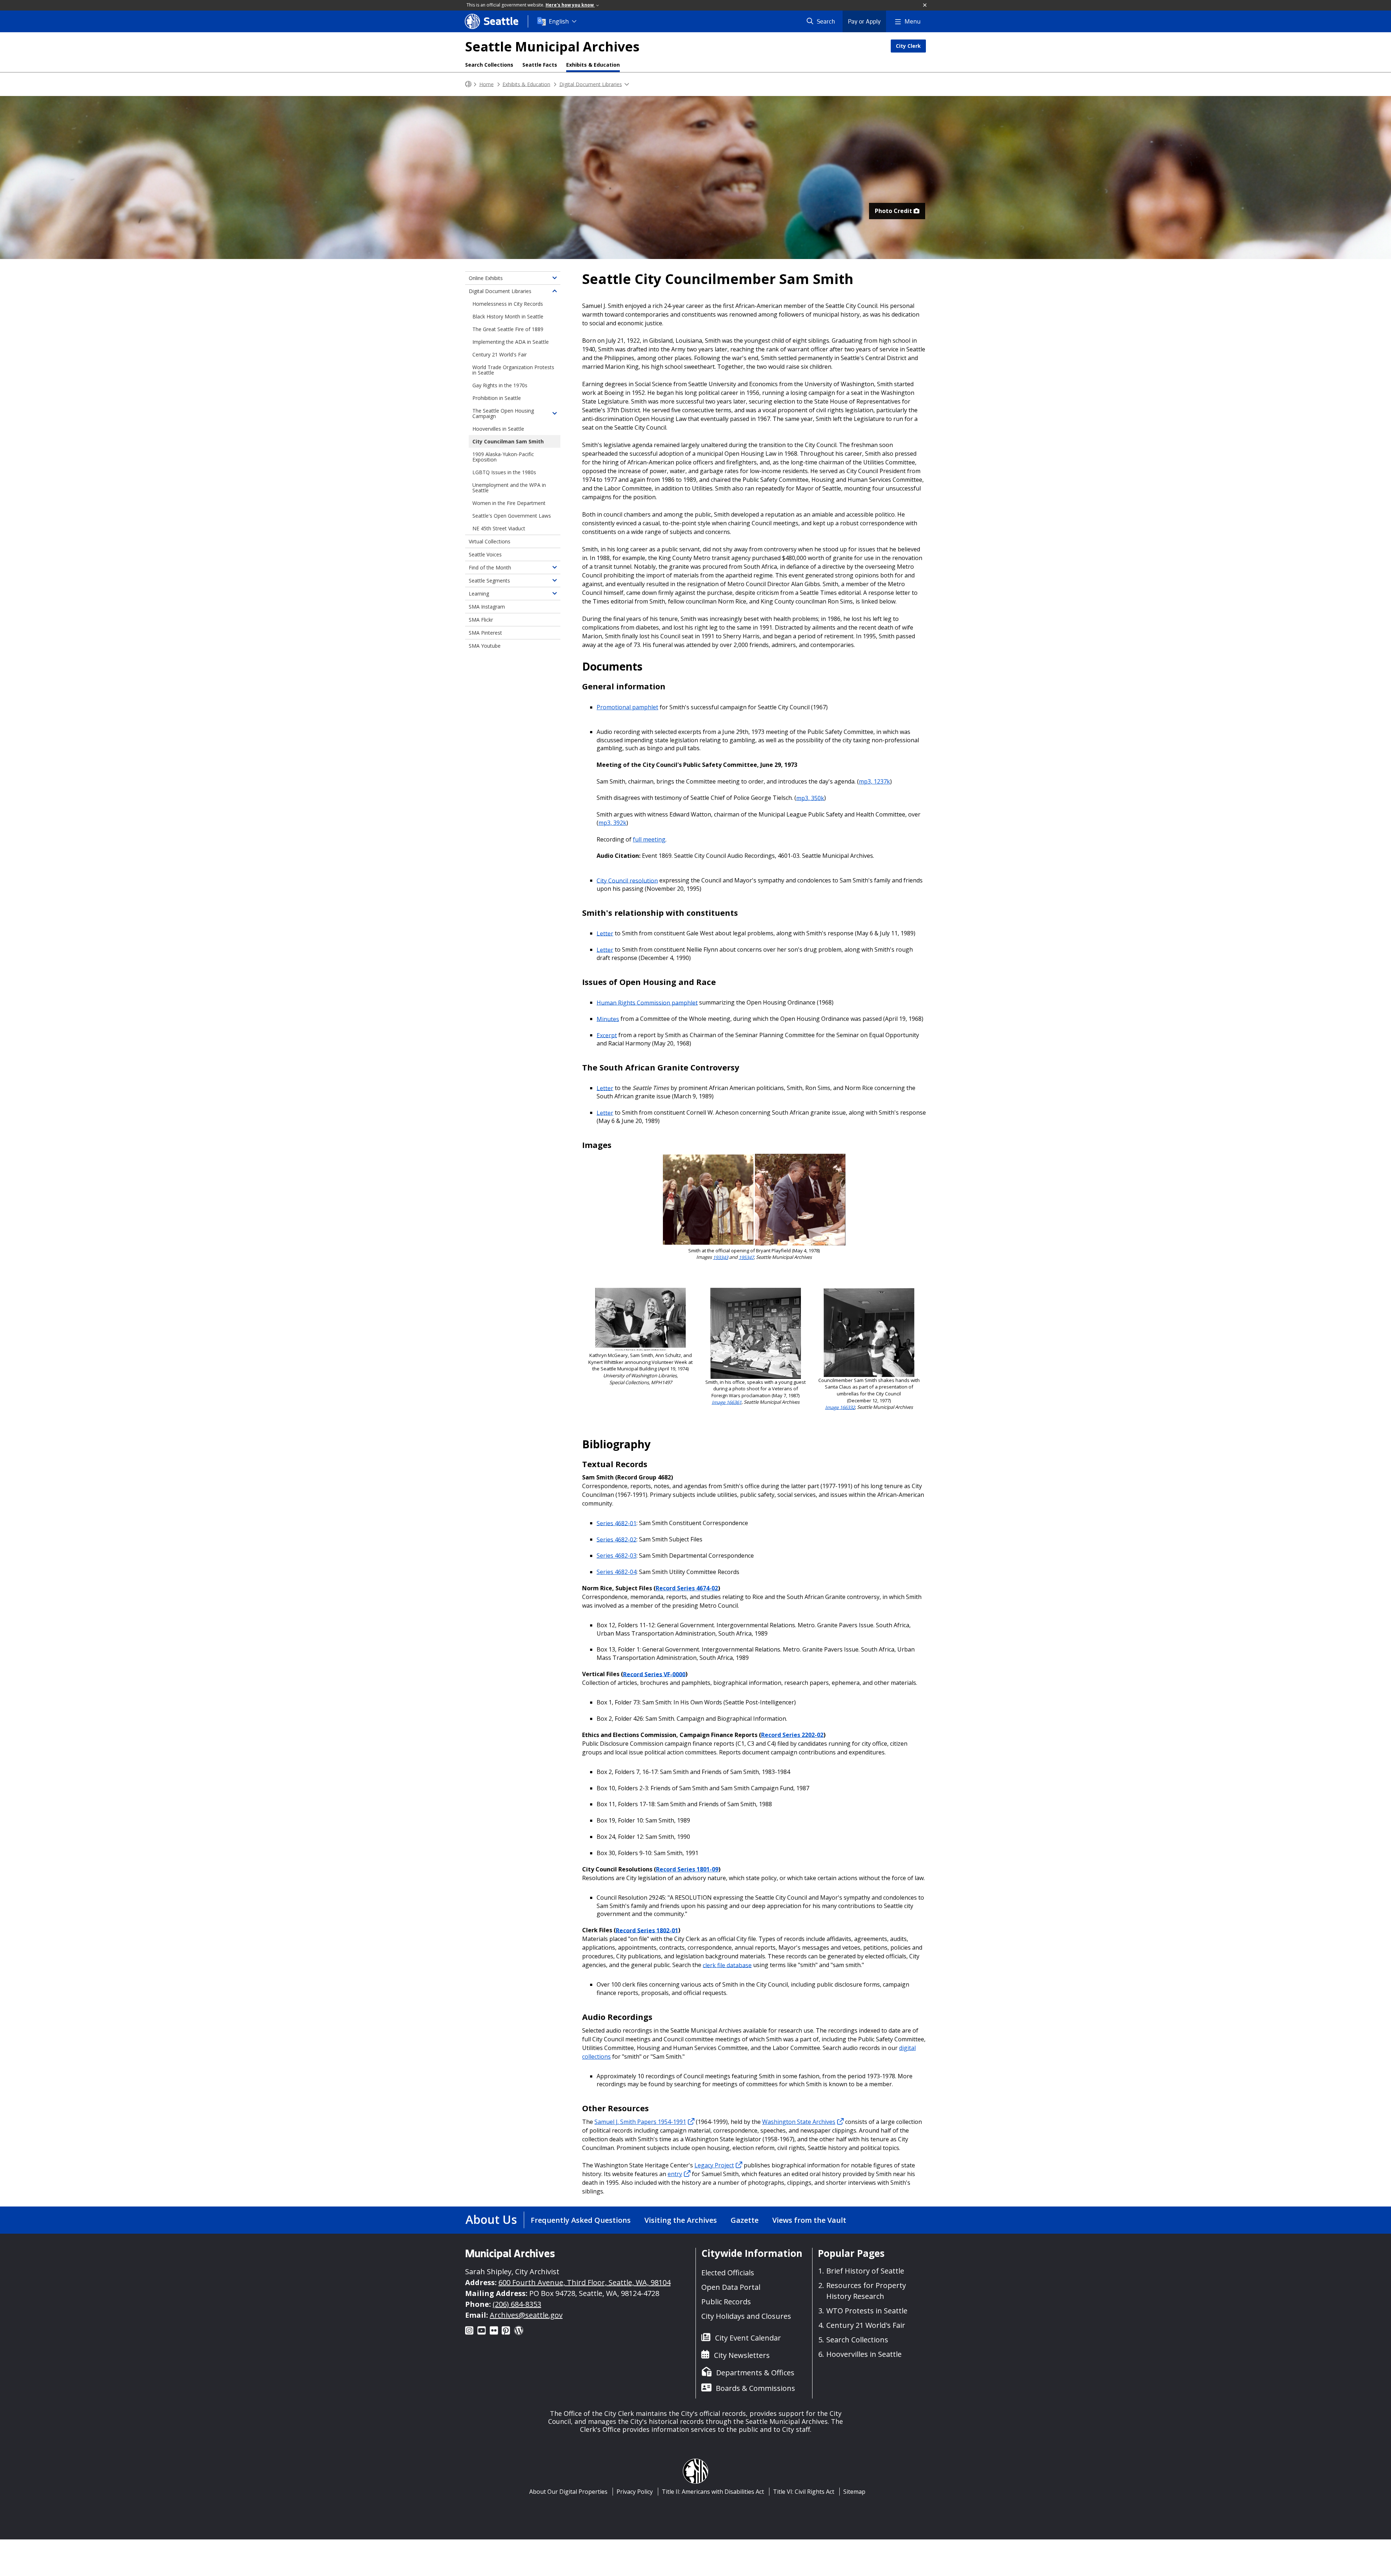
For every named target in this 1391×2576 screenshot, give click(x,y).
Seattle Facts (540, 65)
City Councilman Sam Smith (508, 441)
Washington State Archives (799, 2122)
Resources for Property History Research (866, 2291)
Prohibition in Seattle (497, 398)
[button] (925, 5)
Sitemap (854, 2492)
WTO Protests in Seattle (867, 2311)
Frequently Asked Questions (581, 2220)
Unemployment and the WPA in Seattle (509, 488)
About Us (491, 2219)
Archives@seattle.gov (526, 2315)
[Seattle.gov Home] (468, 84)
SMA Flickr (481, 620)
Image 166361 (727, 1402)
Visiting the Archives (681, 2220)
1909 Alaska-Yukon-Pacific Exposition (503, 457)
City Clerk (908, 46)
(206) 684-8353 (517, 2304)
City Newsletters (742, 2355)
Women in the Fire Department (509, 503)
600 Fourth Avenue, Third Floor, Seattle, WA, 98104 (584, 2282)
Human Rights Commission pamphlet (647, 1002)
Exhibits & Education (593, 65)
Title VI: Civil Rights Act (804, 2492)
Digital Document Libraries (591, 84)
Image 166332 (840, 1407)
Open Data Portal (731, 2287)
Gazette (745, 2220)
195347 (746, 1257)
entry (675, 2174)
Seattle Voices (485, 554)
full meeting (649, 839)
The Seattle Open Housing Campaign (503, 413)
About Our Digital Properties (568, 2492)
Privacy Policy (635, 2492)
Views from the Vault (809, 2220)
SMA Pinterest (485, 633)
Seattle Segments (489, 581)
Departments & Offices (755, 2373)
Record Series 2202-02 (792, 1735)
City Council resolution (627, 880)
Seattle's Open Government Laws (512, 516)
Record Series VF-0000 (654, 1674)
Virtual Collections (490, 541)
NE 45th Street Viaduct (499, 528)
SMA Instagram (487, 607)
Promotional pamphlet (627, 707)
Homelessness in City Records (508, 304)
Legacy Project (714, 2165)
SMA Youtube (485, 646)
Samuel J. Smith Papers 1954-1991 (640, 2122)
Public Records (726, 2302)
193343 (720, 1257)
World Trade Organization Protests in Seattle (513, 370)
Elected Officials (728, 2273)
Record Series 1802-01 (647, 1930)
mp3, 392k (612, 823)
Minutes (608, 1019)
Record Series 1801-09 (687, 1869)
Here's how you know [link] (570, 5)
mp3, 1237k (874, 781)
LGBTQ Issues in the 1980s (504, 472)
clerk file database (727, 1965)
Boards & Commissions (755, 2388)
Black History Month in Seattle (508, 316)
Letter (605, 933)
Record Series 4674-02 (687, 1588)
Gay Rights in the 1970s (500, 385)
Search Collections (489, 65)
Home (486, 84)
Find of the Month (490, 567)
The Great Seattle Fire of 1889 (508, 329)
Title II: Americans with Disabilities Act (713, 2492)
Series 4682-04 (617, 1572)
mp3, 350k (810, 798)
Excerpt (607, 1035)
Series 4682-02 (617, 1539)
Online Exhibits (486, 278)
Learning (479, 594)
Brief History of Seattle (865, 2271)
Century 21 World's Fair (500, 354)
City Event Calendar (748, 2338)
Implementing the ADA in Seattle (511, 342)
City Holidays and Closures (746, 2316)
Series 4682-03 (617, 1556)
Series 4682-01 (617, 1523)
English (559, 21)
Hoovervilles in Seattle (498, 429)
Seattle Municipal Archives (552, 47)
